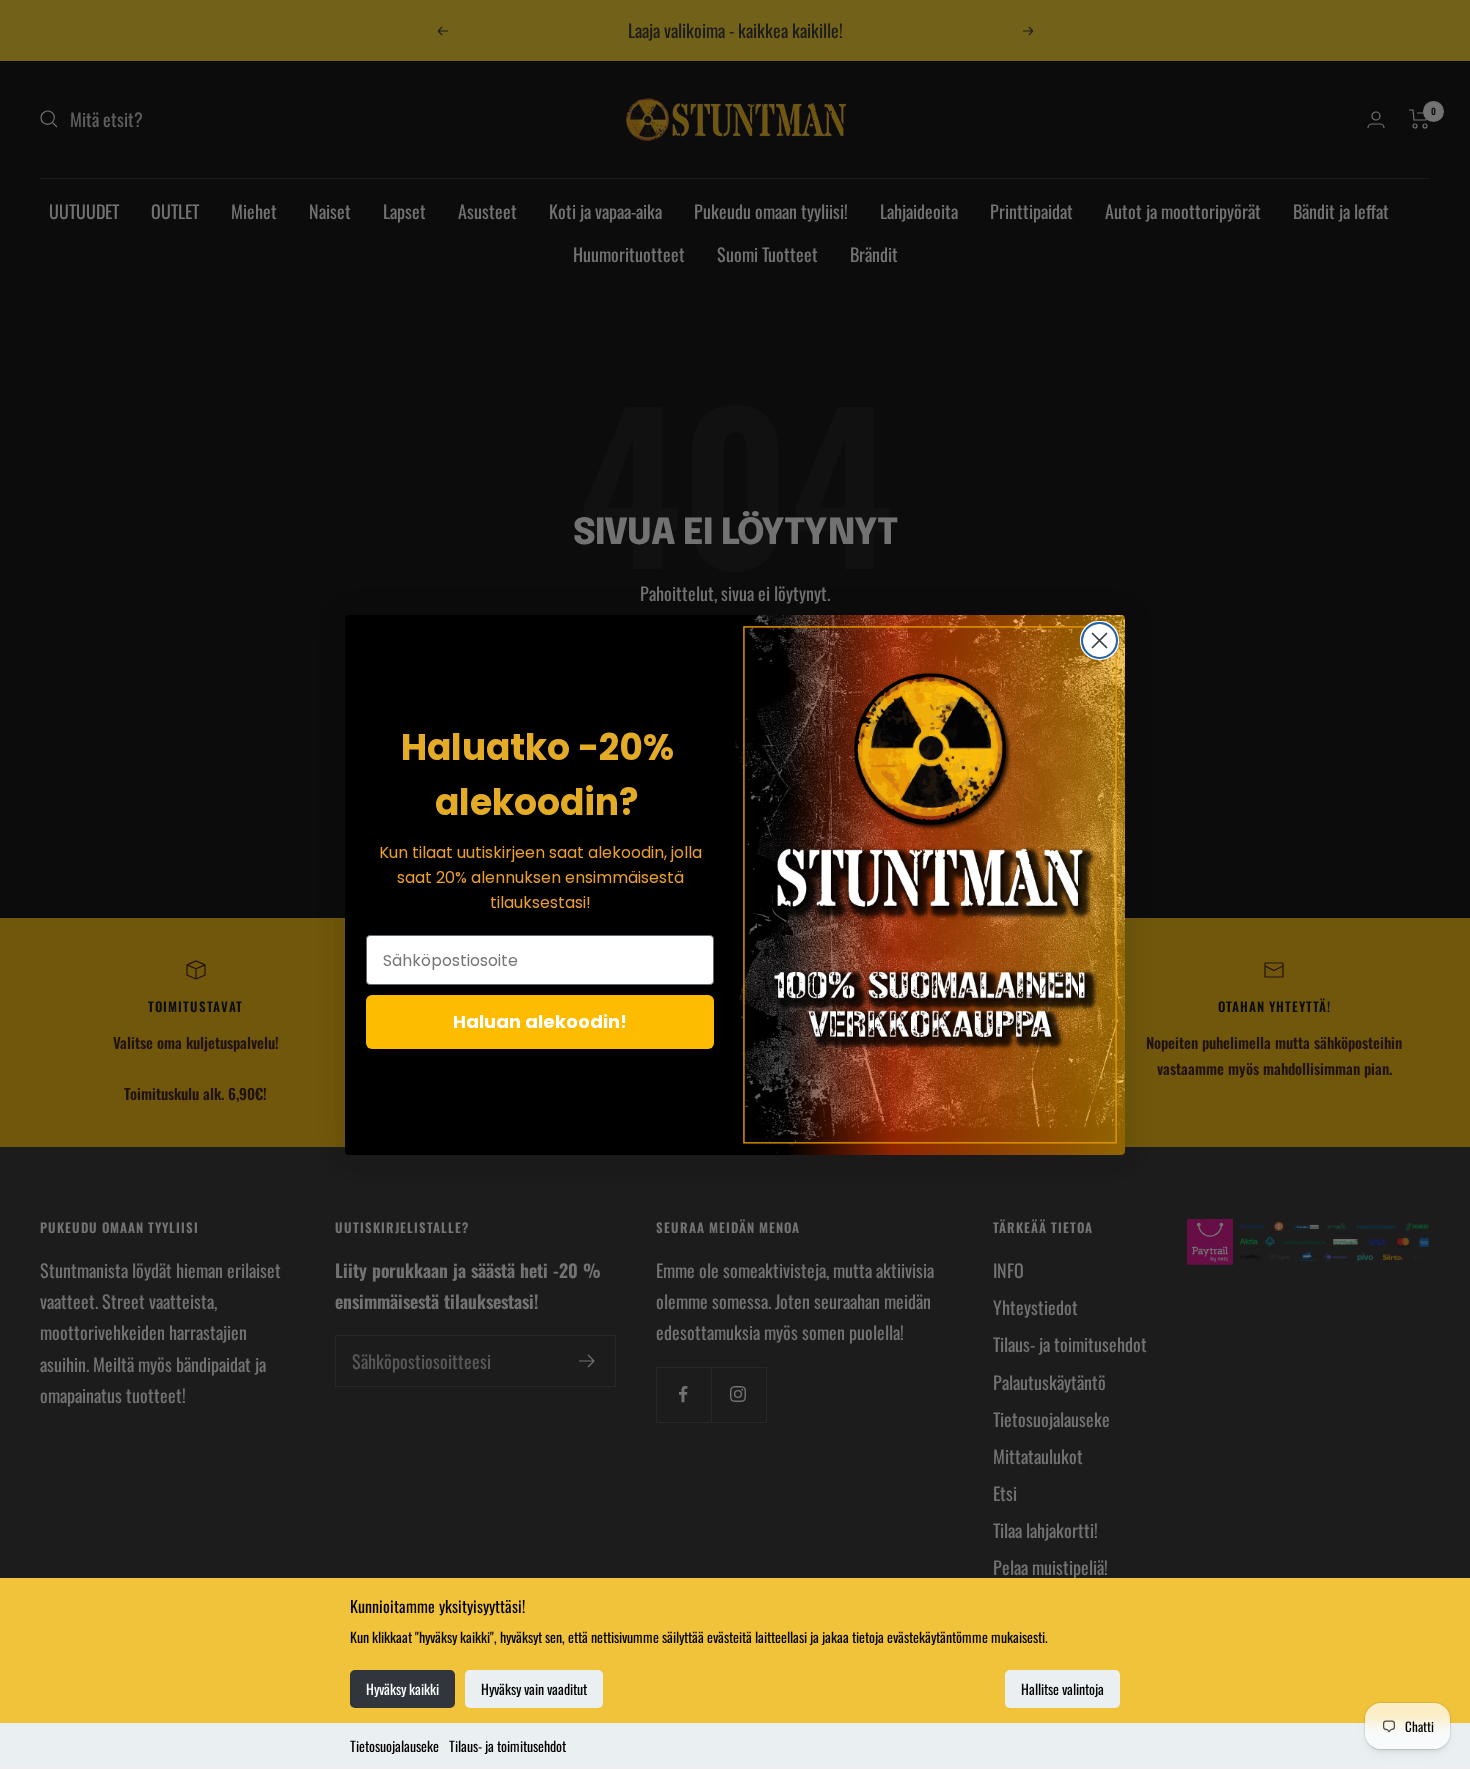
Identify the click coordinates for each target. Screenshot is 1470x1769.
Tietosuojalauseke (394, 1745)
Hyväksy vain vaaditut (534, 1688)
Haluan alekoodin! (540, 1021)
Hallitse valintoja (1062, 1688)
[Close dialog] (1099, 640)
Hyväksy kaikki (402, 1688)
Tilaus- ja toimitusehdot (507, 1745)
